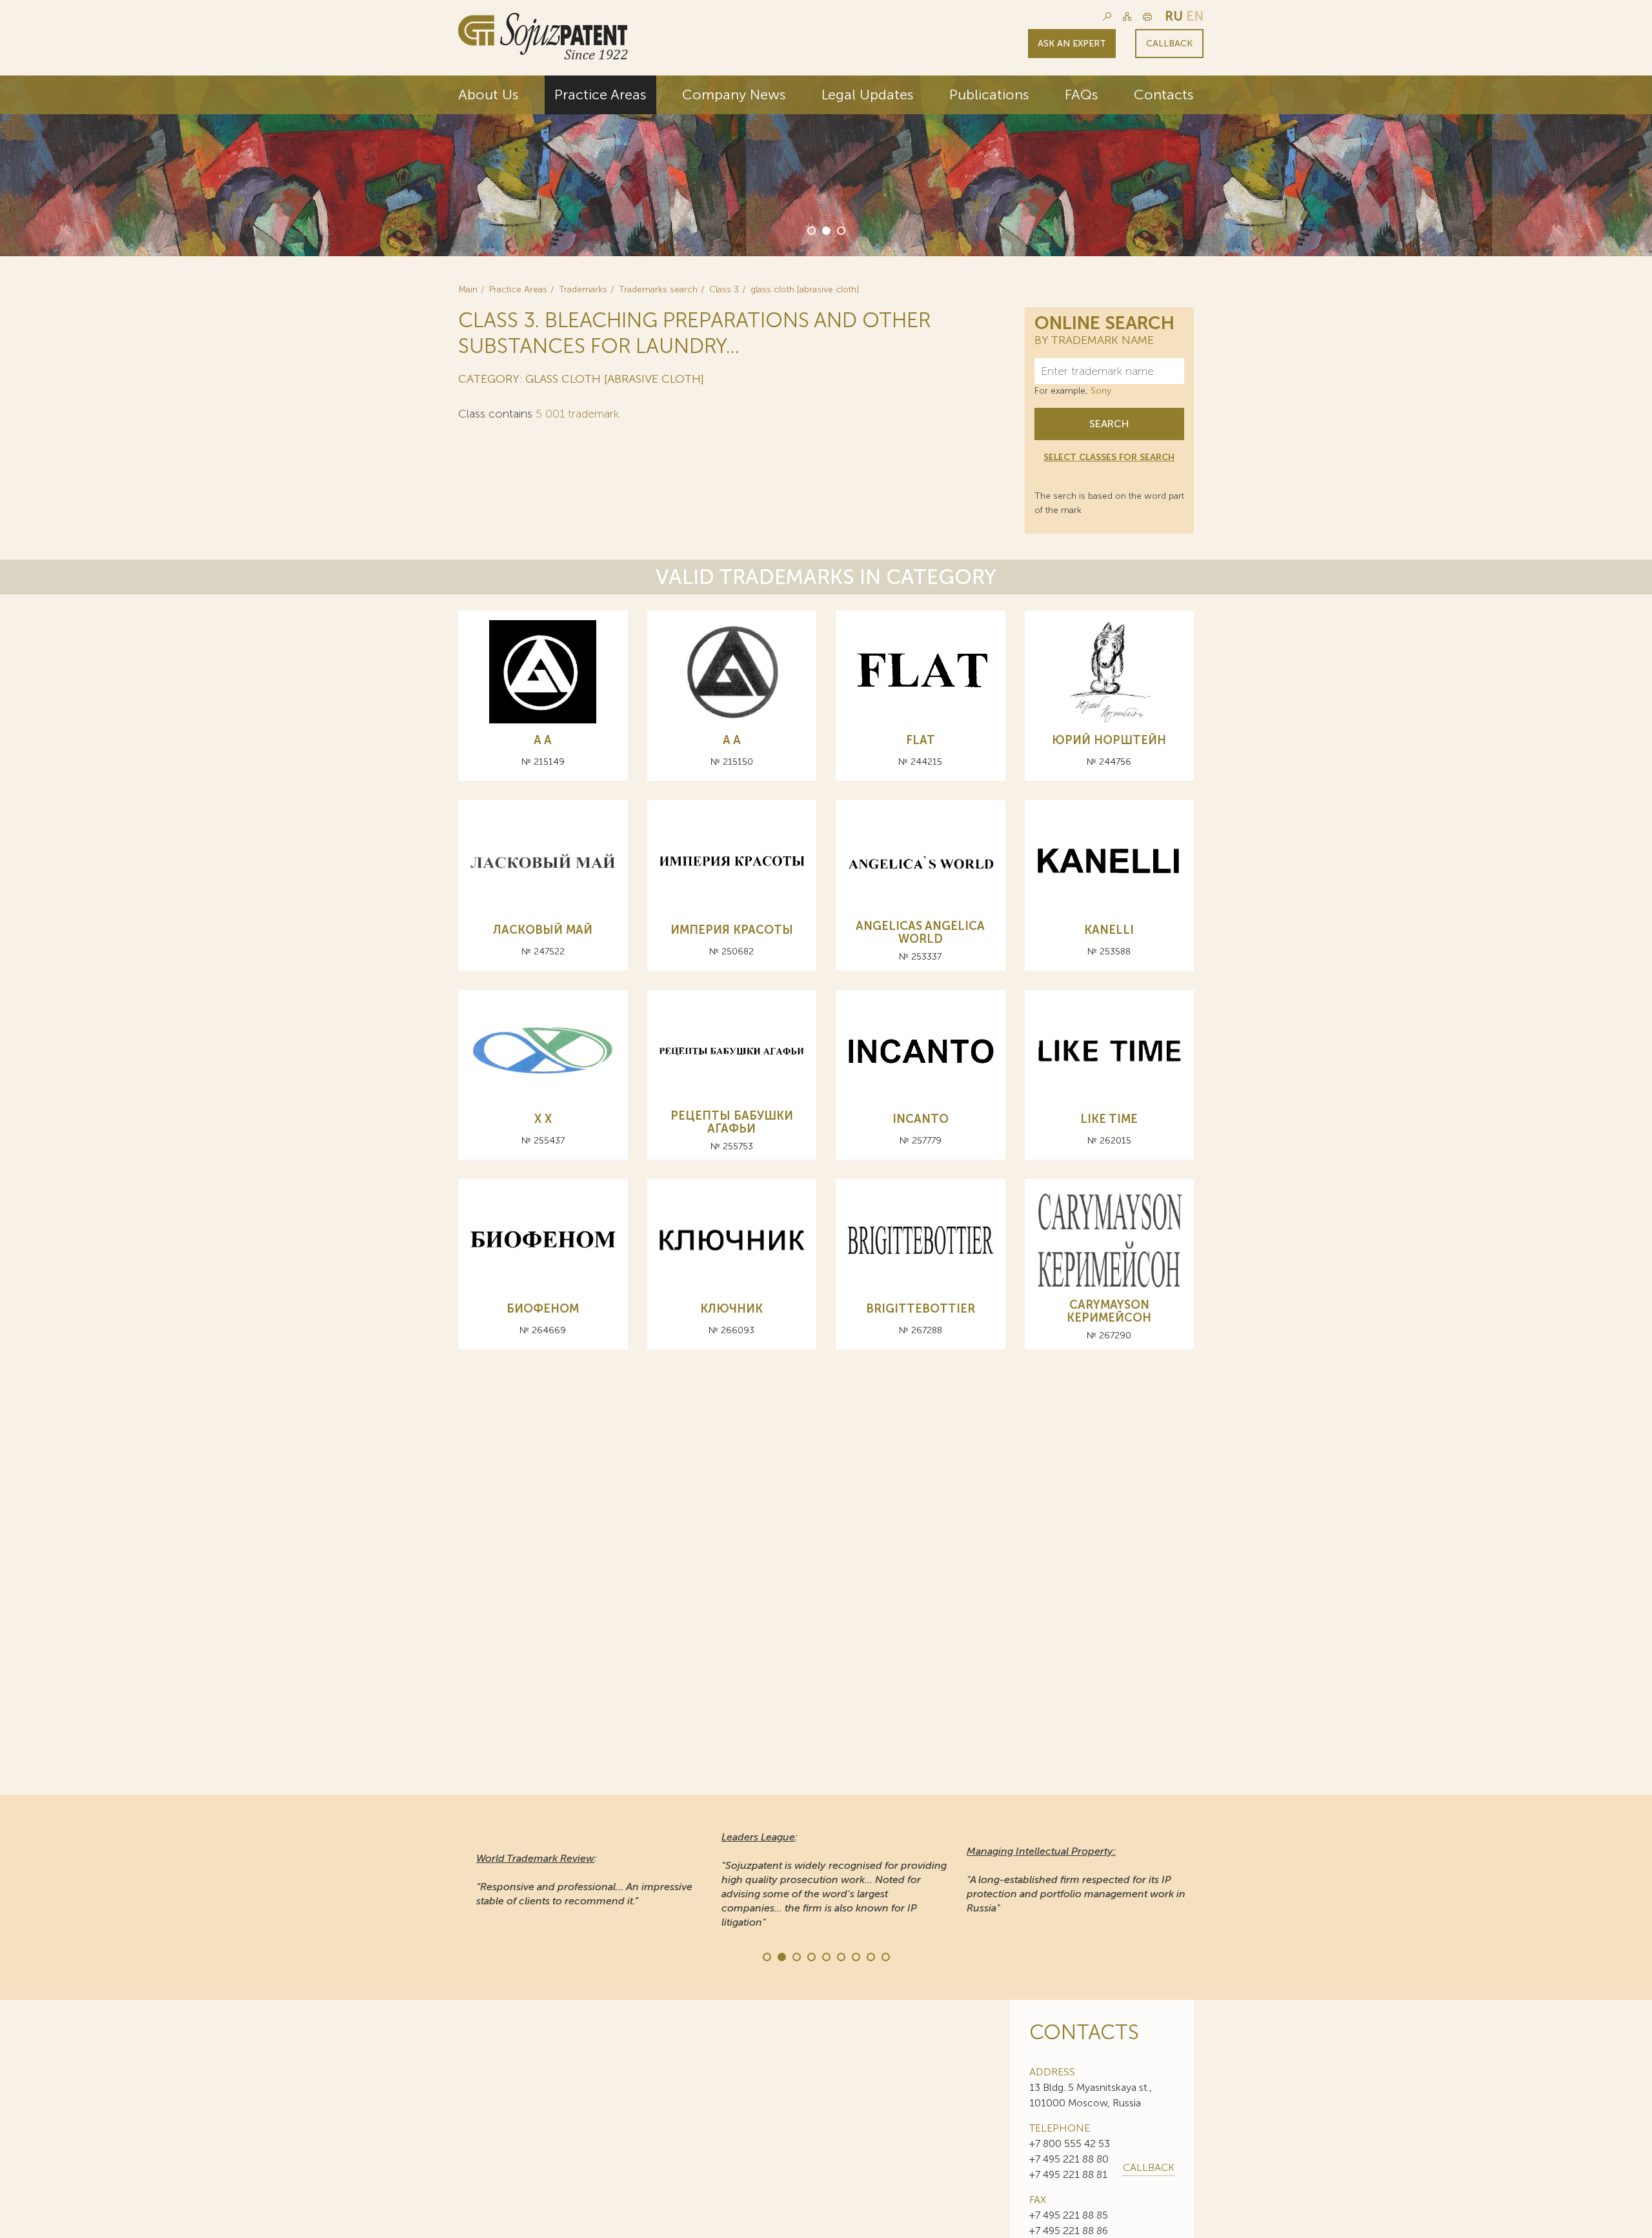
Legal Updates (868, 95)
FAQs (1082, 95)
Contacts (1164, 95)
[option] (826, 166)
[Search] (1107, 16)
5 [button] (825, 1956)
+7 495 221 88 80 (1069, 2159)
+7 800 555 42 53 (1070, 2143)
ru (1174, 16)
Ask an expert (1072, 44)
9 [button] (885, 1956)
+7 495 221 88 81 (1068, 2174)
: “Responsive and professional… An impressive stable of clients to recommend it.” (576, 1880)
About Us (489, 95)
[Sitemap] (1127, 16)
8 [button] (870, 1956)
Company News (734, 95)
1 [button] (811, 230)
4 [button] (811, 1956)
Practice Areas (600, 95)
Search (1109, 424)
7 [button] (855, 1956)
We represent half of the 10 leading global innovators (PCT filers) (1036, 182)
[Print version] (1147, 16)
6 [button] (840, 1956)
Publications (989, 95)
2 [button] (825, 230)
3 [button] (840, 230)
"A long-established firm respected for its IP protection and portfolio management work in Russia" (1068, 1880)
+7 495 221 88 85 (1069, 2215)
